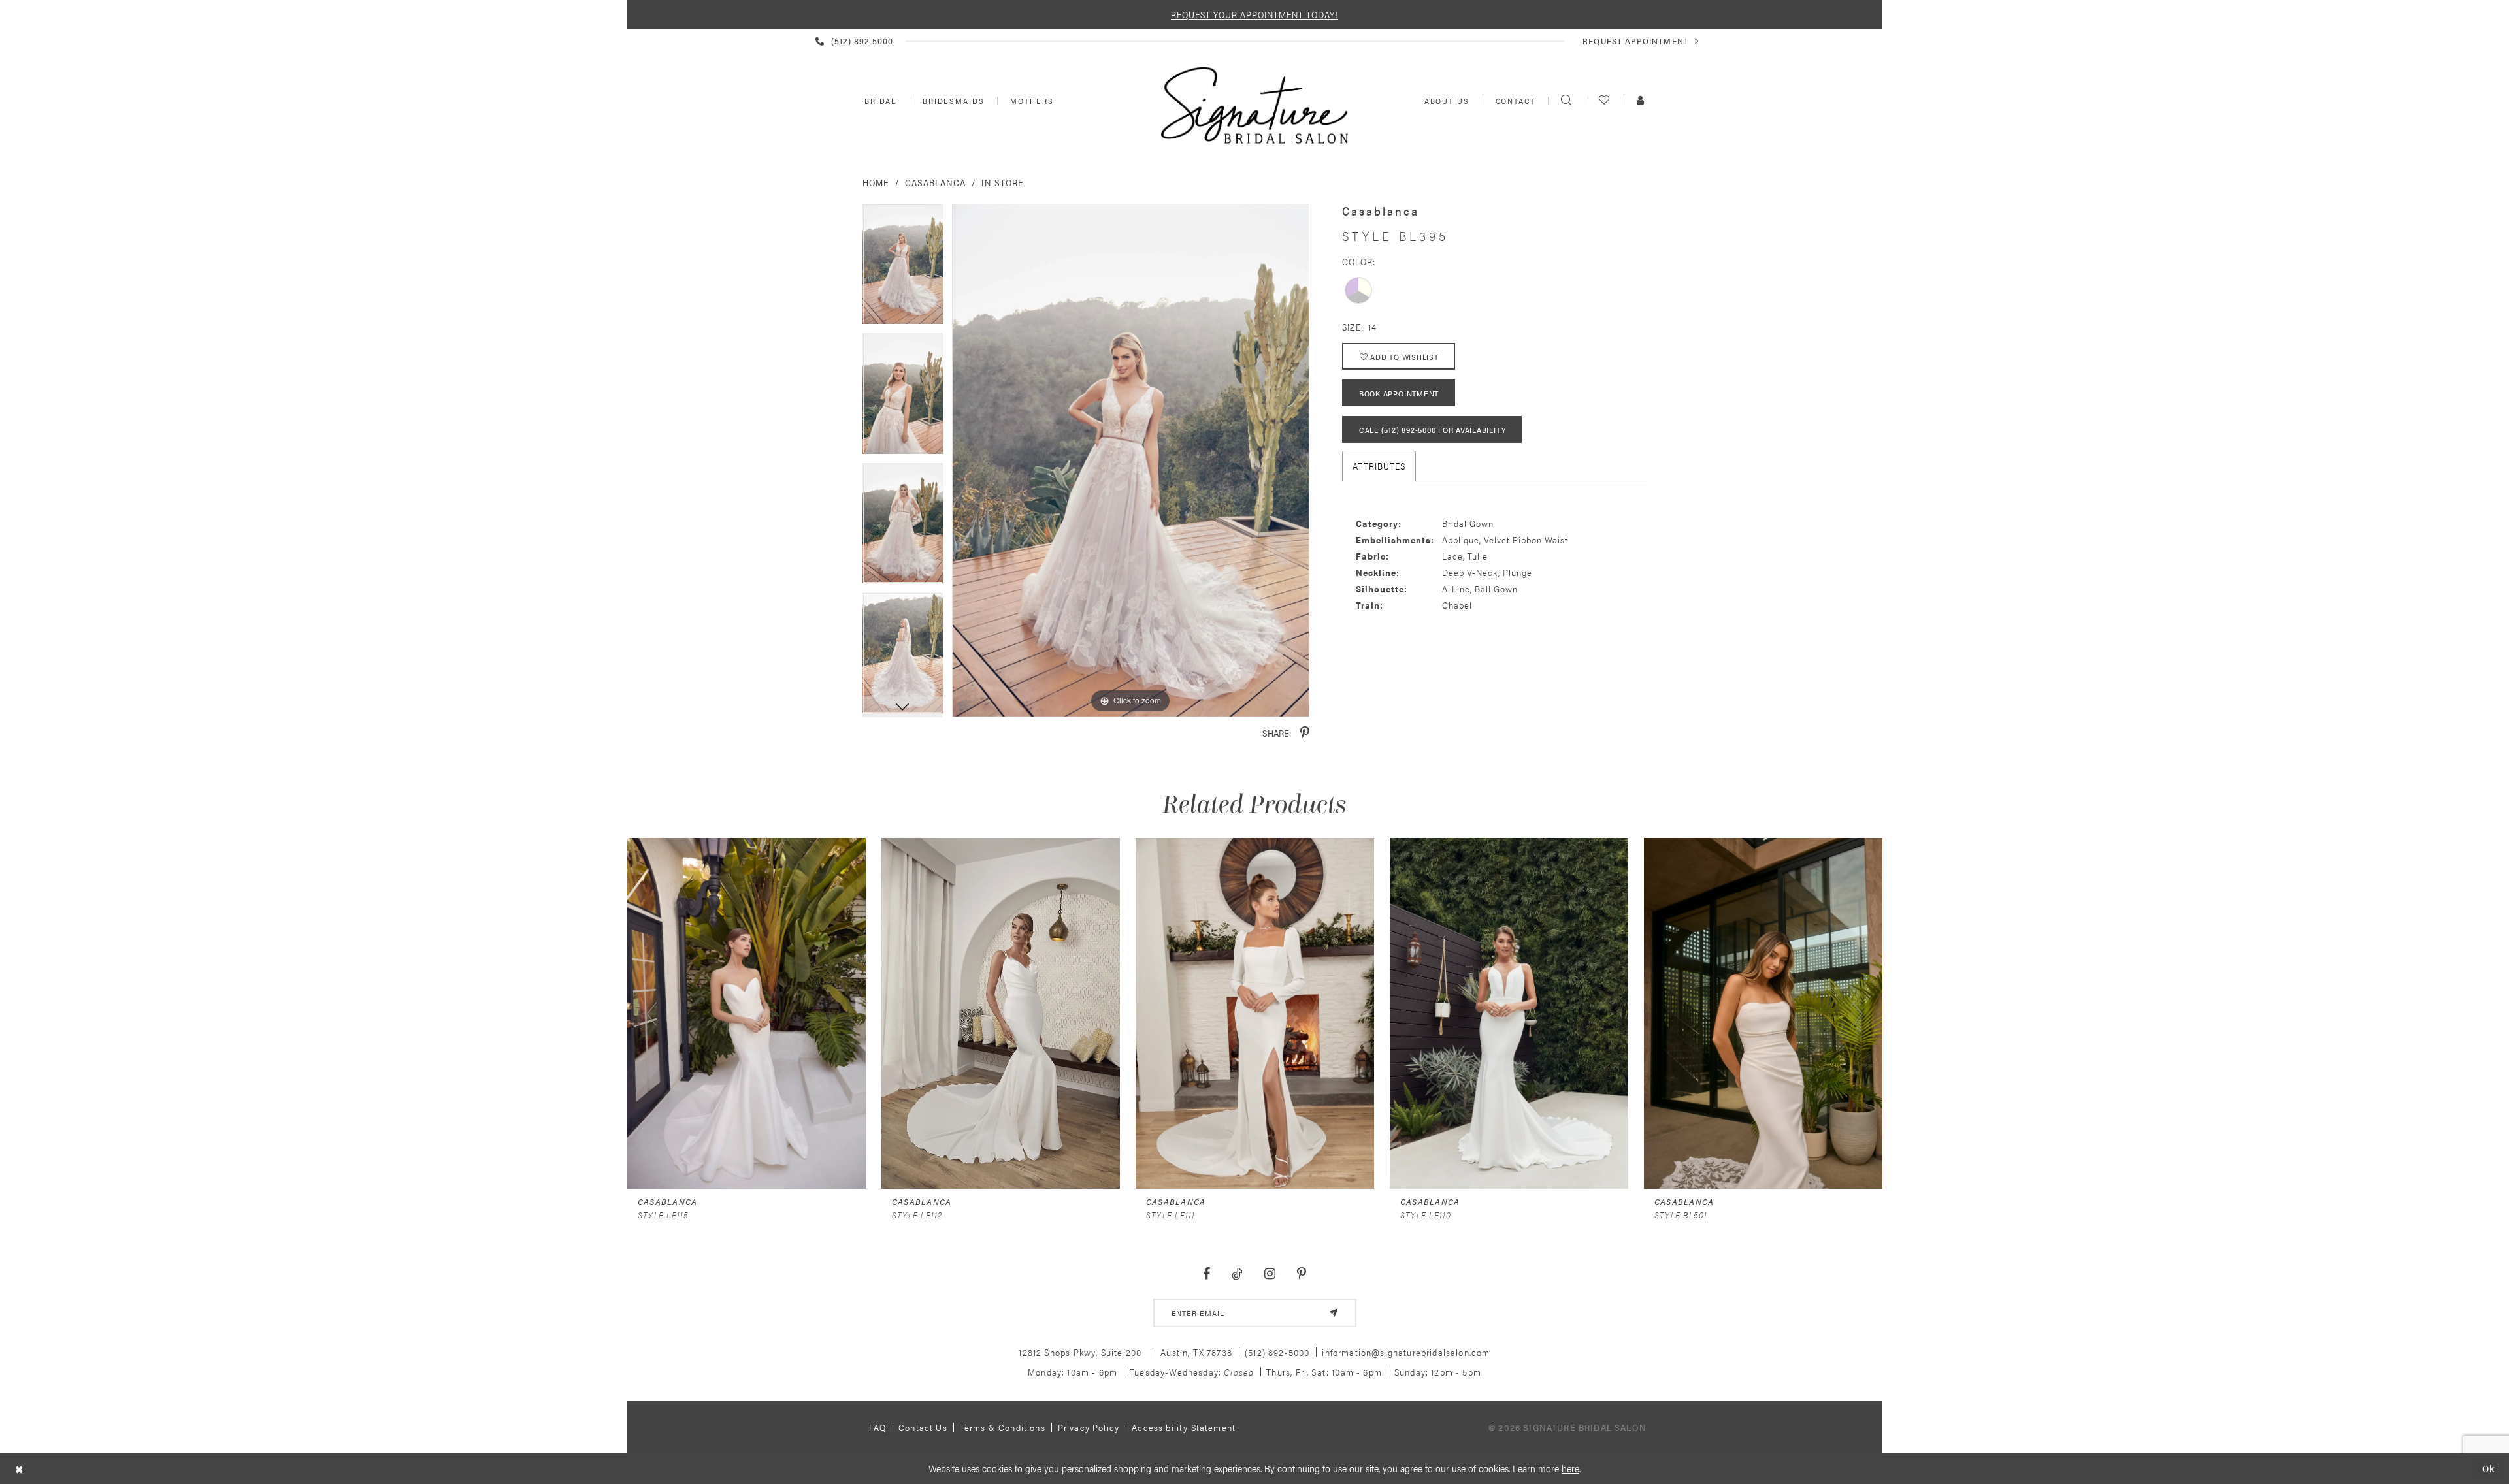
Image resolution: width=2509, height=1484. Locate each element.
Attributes (1379, 466)
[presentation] (746, 1013)
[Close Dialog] (19, 1469)
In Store (1003, 182)
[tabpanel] (903, 269)
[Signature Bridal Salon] (1254, 105)
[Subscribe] (1334, 1313)
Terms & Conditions (1003, 1427)
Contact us (923, 1427)
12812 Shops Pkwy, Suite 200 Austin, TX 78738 (1125, 1352)
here (1570, 1468)
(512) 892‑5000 (1277, 1352)
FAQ (878, 1427)
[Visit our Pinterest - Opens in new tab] (1301, 1274)
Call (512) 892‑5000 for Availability (1432, 430)
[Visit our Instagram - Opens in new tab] (1270, 1274)
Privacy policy (1089, 1427)
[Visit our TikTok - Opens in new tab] (1238, 1274)
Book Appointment (1399, 393)
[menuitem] (879, 101)
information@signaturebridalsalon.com (1406, 1352)
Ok (2488, 1469)
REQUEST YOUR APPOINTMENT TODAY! (1254, 14)
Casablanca (935, 182)
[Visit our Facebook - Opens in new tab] (1207, 1274)
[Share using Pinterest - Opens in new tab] (1305, 733)
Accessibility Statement (1184, 1427)
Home (876, 182)
